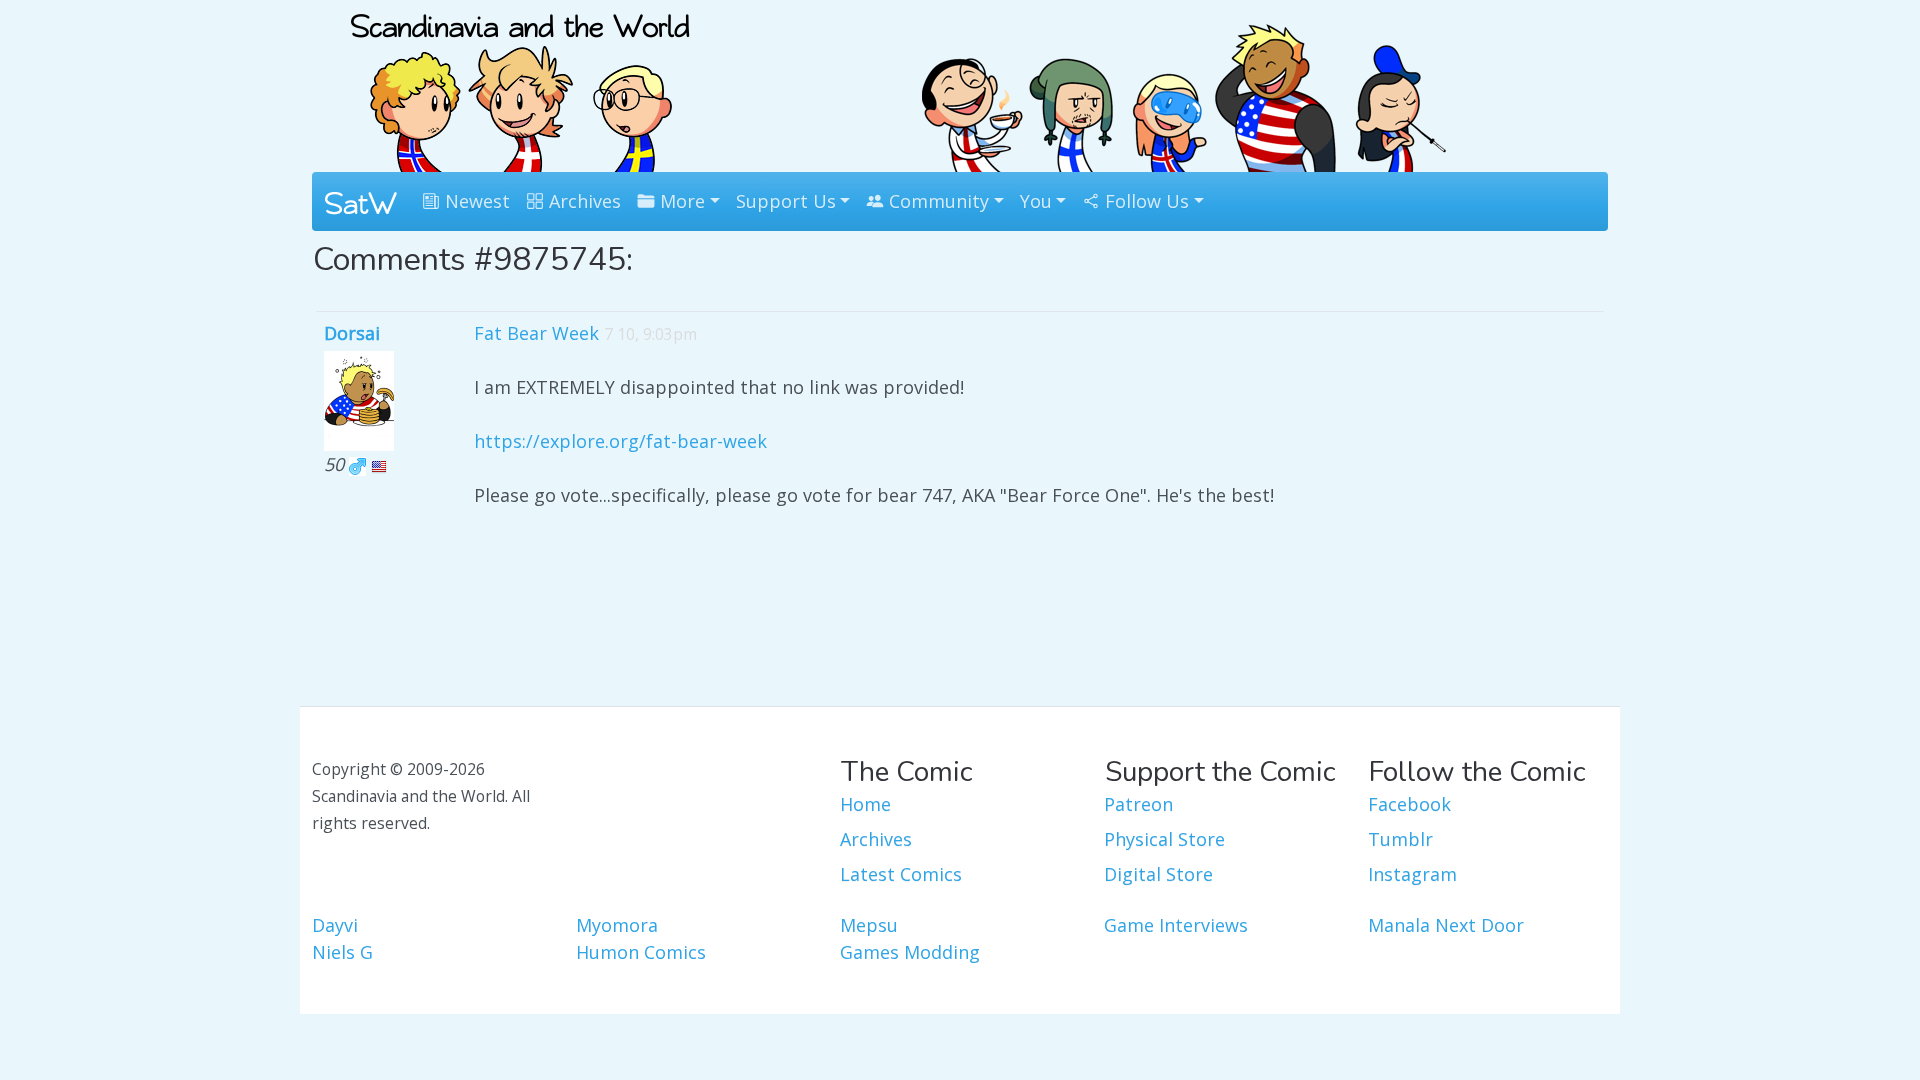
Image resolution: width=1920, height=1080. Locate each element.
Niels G (342, 952)
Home (865, 804)
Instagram (1412, 874)
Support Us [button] (786, 201)
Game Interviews (1176, 925)
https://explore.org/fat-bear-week (620, 441)
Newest (475, 201)
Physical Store (1164, 839)
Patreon (1138, 804)
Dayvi (335, 925)
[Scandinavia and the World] (520, 84)
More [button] (680, 201)
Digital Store (1158, 874)
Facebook (1409, 804)
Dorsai (352, 333)
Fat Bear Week (536, 333)
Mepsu (869, 925)
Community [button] (936, 201)
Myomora (617, 925)
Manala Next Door (1446, 925)
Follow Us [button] (1144, 201)
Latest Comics (901, 874)
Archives (582, 201)
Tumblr (1400, 839)
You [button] (1036, 201)
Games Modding (910, 952)
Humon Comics (641, 952)
